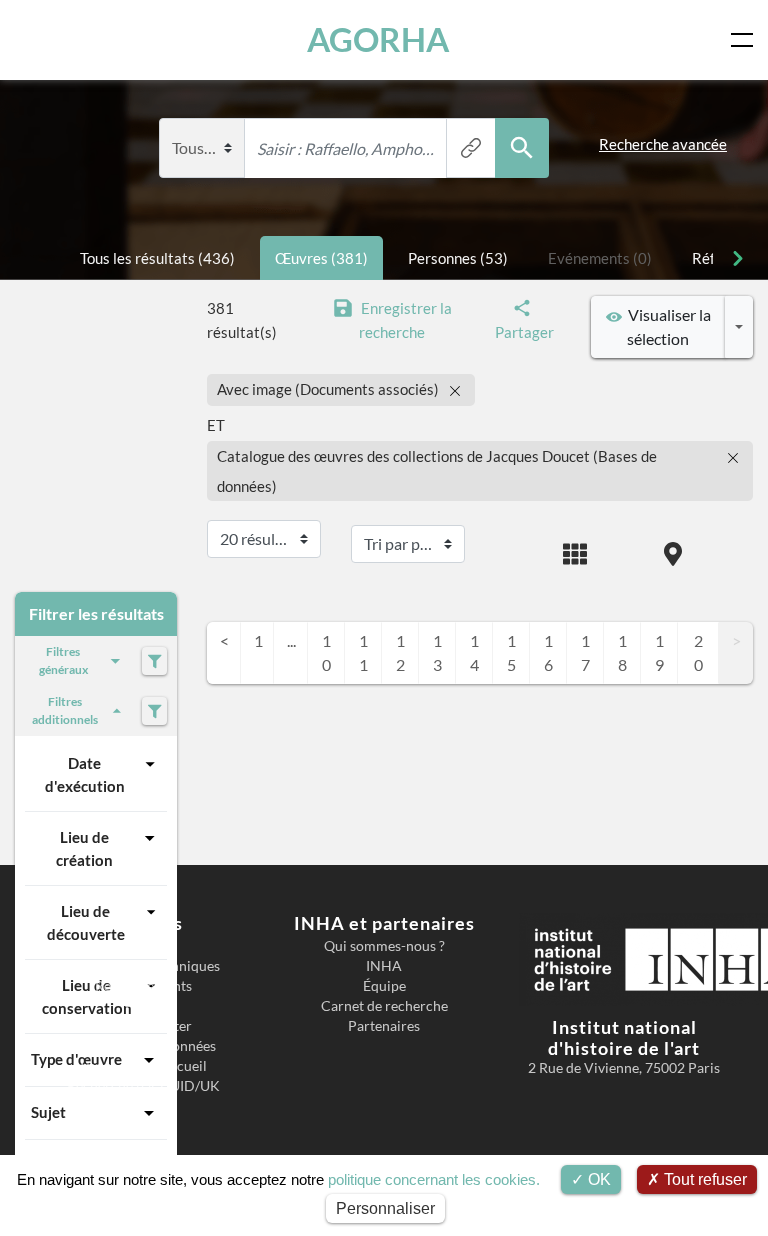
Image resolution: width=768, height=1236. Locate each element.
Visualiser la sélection (666, 326)
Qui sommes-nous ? (384, 946)
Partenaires (384, 1026)
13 (437, 652)
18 (622, 652)
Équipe (384, 986)
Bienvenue (143, 946)
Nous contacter (144, 1026)
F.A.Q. (143, 1006)
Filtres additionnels (65, 710)
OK (597, 1179)
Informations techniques (144, 966)
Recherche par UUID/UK (143, 1086)
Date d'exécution (85, 774)
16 (548, 652)
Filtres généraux (63, 660)
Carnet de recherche (384, 1006)
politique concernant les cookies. (434, 1179)
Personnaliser (385, 1208)
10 (326, 652)
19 (659, 652)
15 (511, 652)
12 (400, 652)
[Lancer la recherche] (522, 148)
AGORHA (378, 39)
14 (474, 652)
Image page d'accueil (143, 1066)
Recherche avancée (663, 144)
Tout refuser (703, 1179)
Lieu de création (84, 848)
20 (698, 652)
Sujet (48, 1112)
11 (363, 652)
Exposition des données (143, 1046)
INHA (384, 966)
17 (585, 652)
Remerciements (143, 986)
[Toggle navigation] (746, 40)
